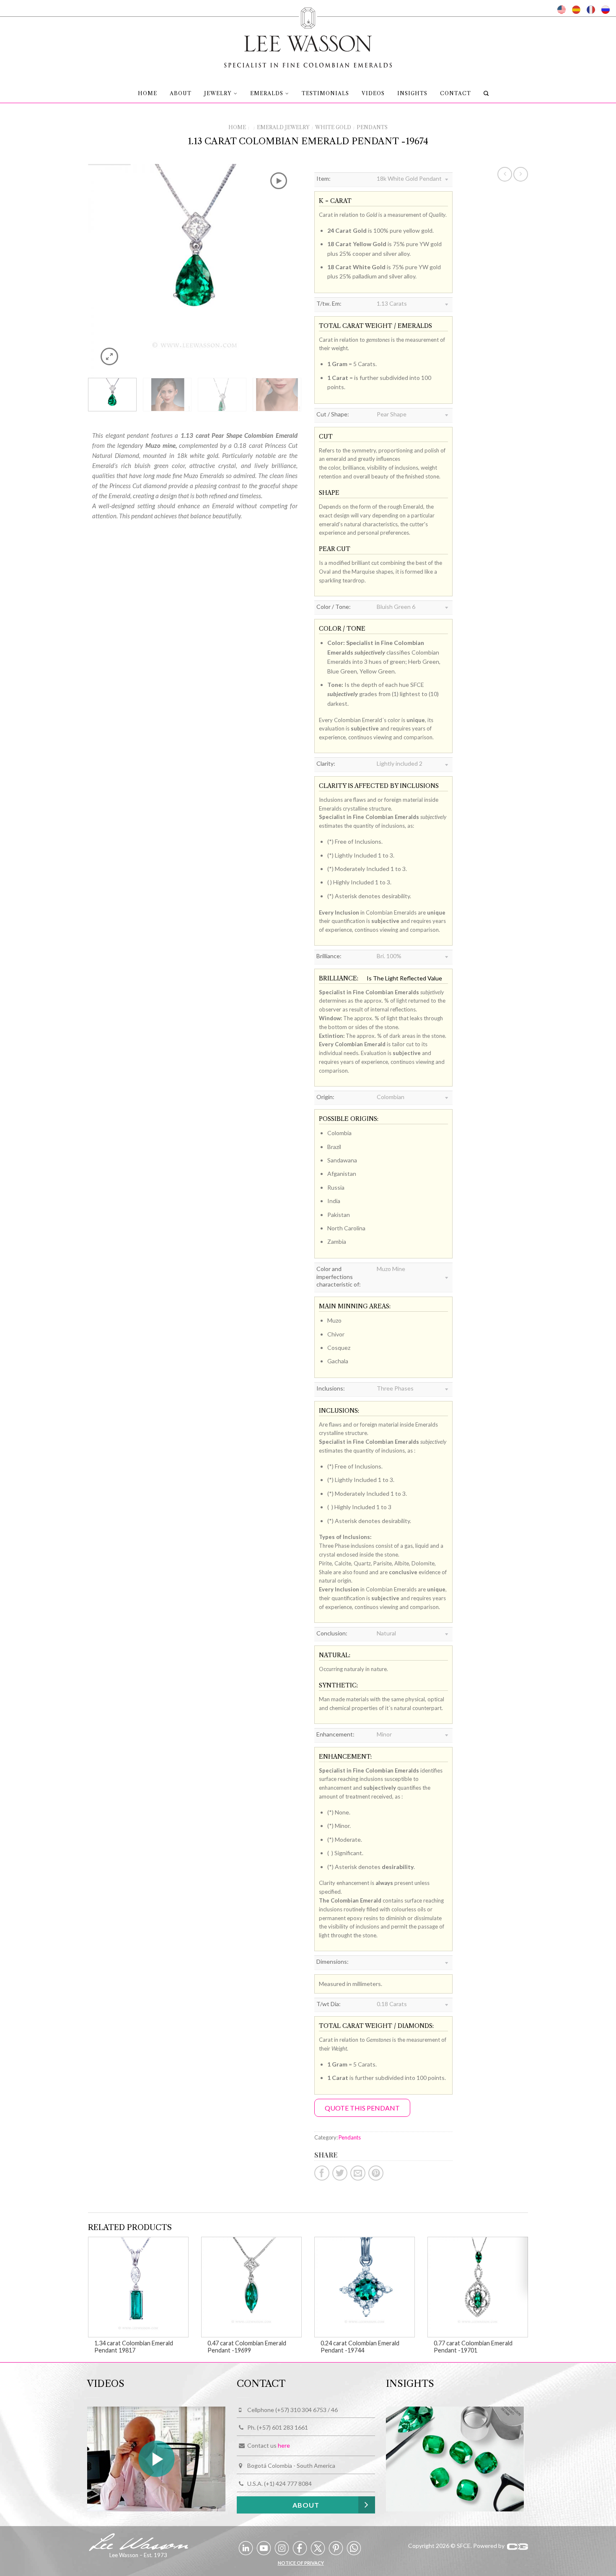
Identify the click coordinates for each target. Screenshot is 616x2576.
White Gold (333, 127)
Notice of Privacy (301, 2563)
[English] (562, 10)
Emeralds (267, 93)
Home (148, 93)
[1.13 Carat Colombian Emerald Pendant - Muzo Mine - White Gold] (195, 270)
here (284, 2446)
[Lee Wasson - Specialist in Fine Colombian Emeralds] (308, 35)
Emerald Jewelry (283, 127)
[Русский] (606, 10)
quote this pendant (362, 2108)
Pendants (372, 127)
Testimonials (325, 93)
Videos (373, 93)
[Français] (591, 10)
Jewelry (218, 93)
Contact (456, 93)
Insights (412, 93)
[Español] (576, 10)
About (181, 93)
